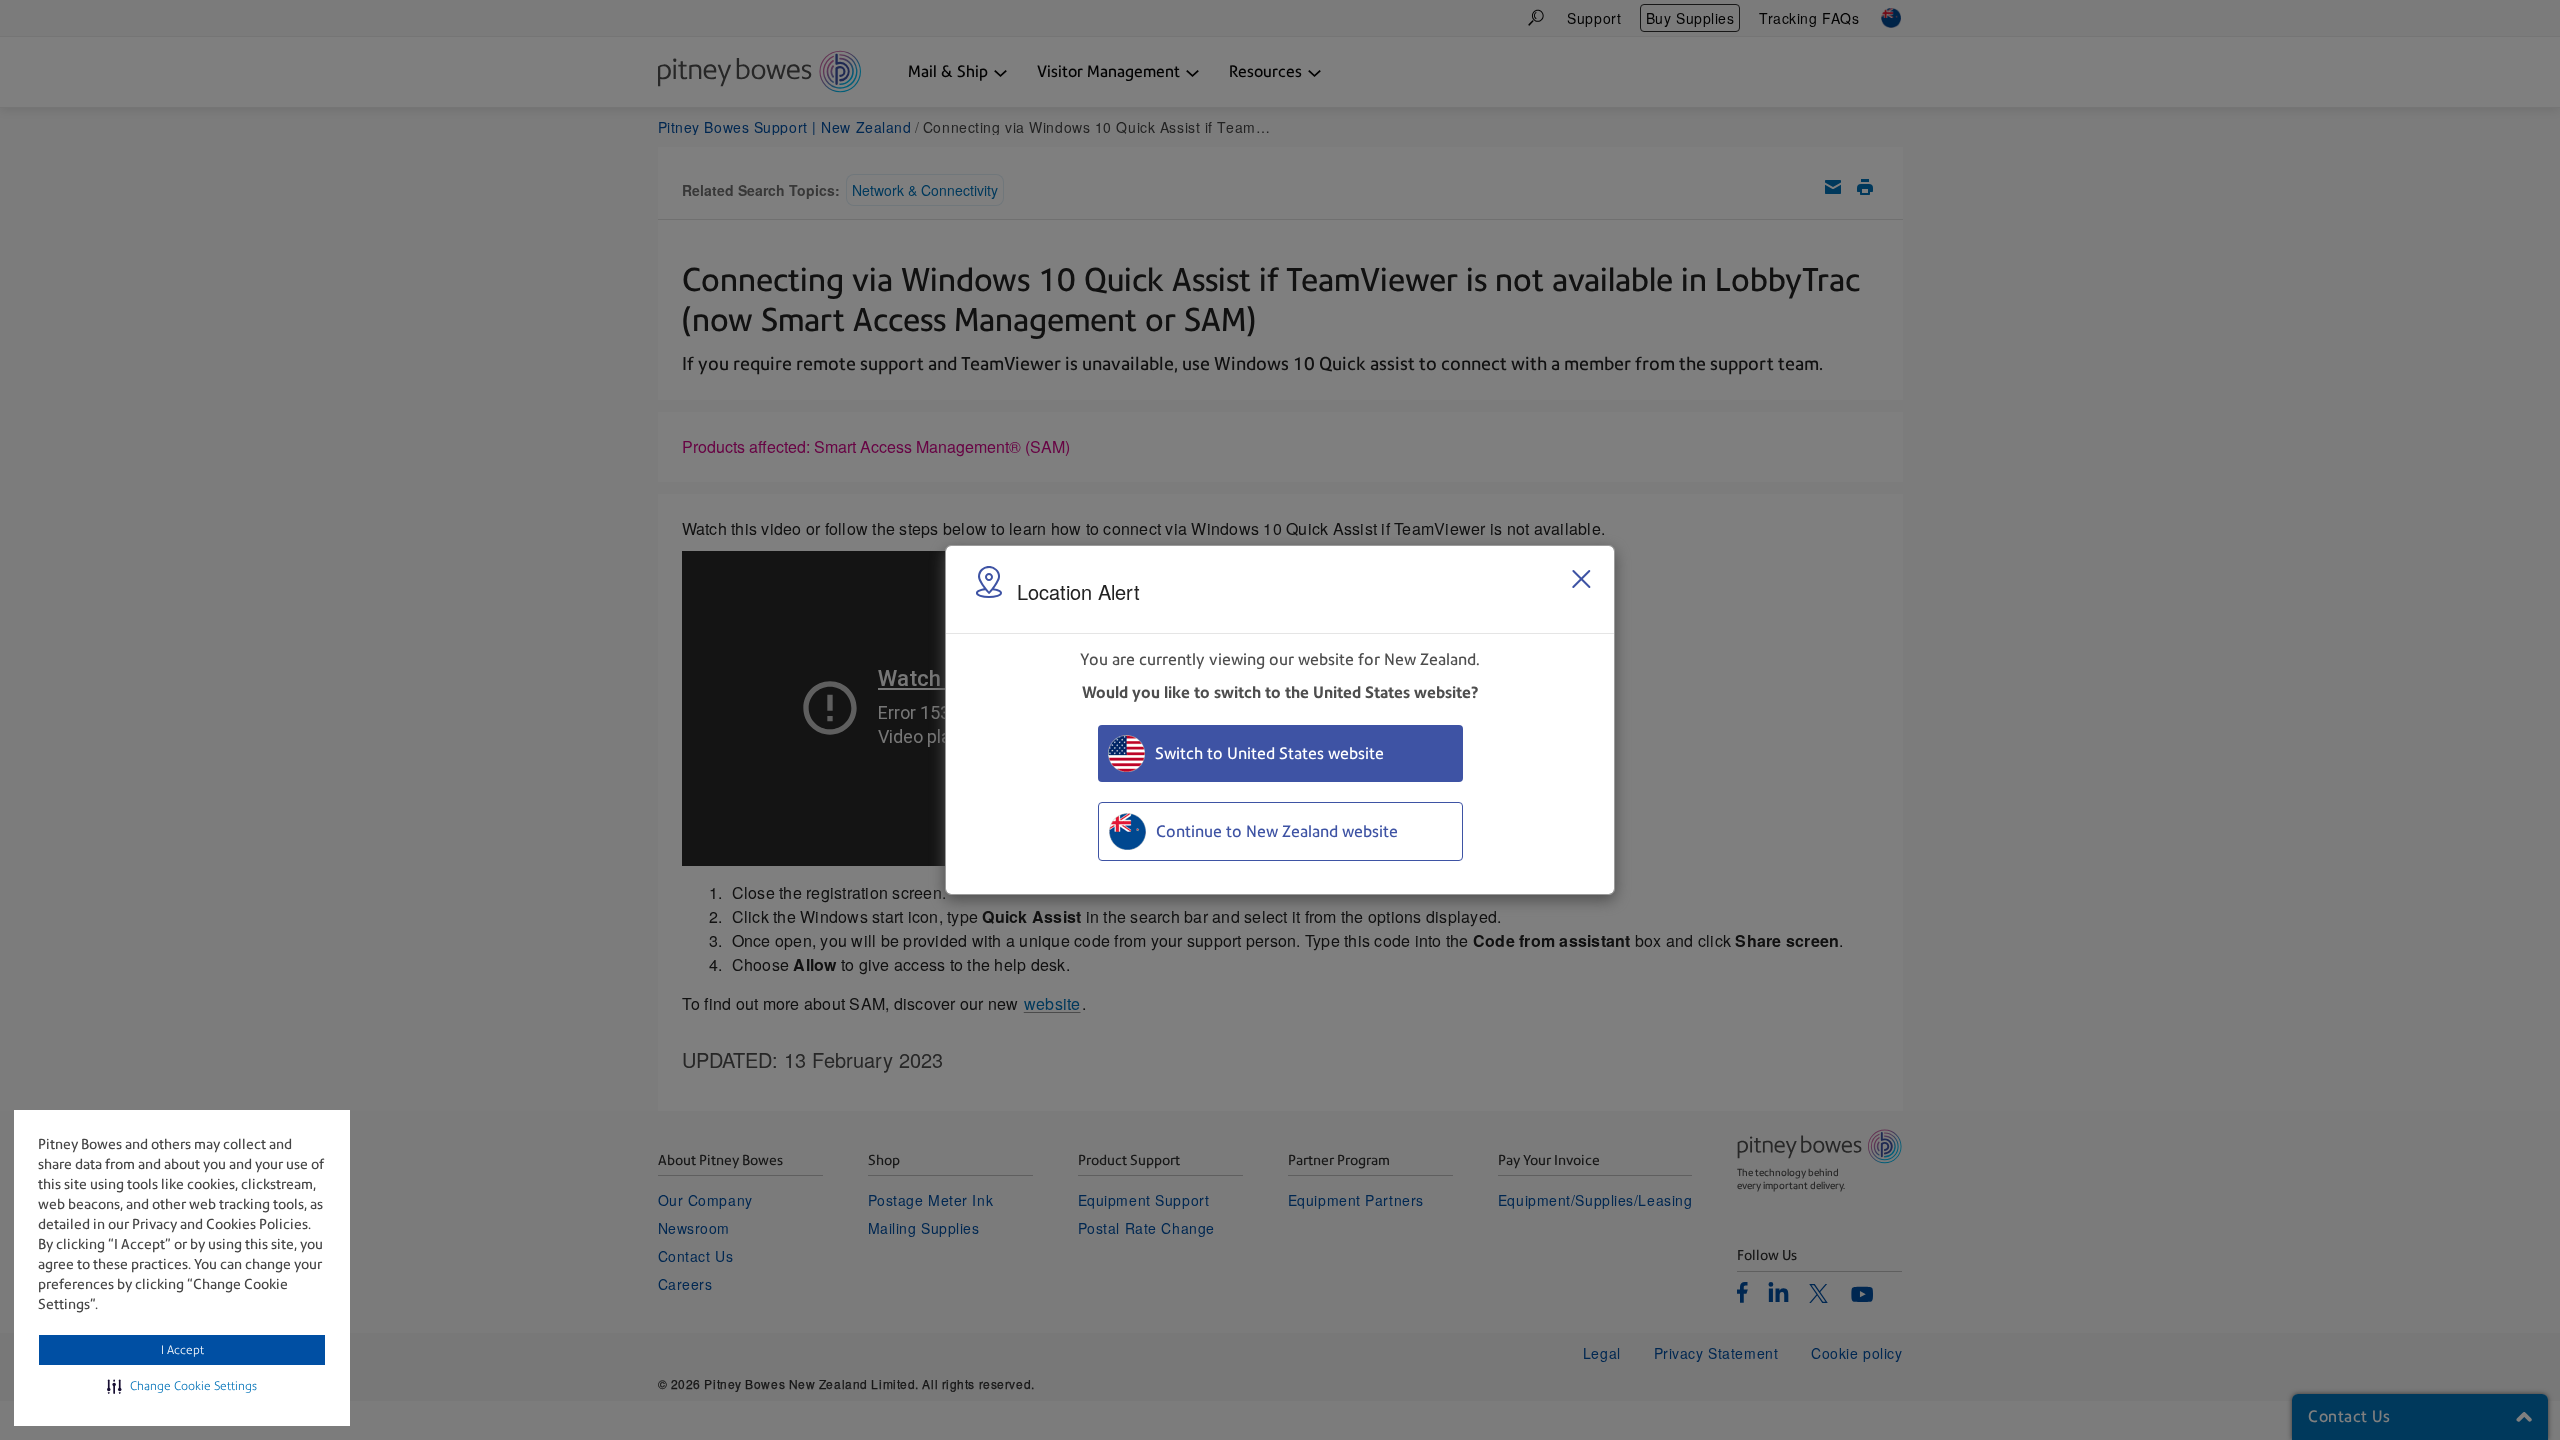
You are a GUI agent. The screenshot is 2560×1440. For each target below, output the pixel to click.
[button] (182, 1386)
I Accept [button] (182, 1350)
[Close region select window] (1581, 579)
